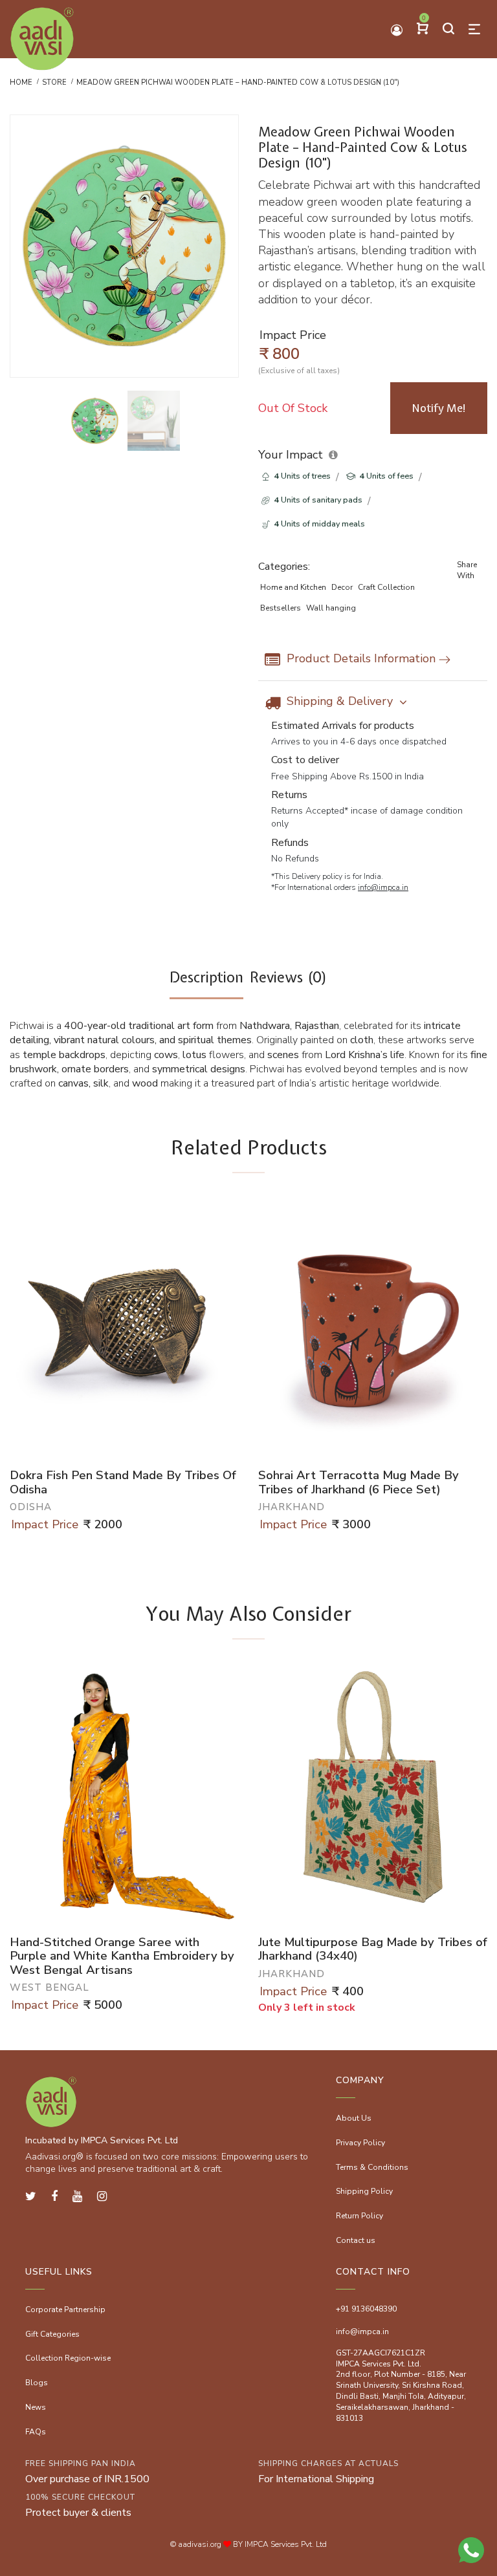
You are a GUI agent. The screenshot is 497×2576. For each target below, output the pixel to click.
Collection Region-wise (68, 2358)
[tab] (206, 983)
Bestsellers (281, 608)
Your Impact (291, 455)
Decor (342, 587)
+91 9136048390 (366, 2309)
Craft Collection (386, 587)
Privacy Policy (360, 2143)
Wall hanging (331, 608)
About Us (354, 2118)
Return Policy (359, 2216)
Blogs (37, 2383)
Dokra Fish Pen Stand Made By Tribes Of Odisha (123, 1483)
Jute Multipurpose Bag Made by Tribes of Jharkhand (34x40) (373, 1950)
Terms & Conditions (372, 2167)
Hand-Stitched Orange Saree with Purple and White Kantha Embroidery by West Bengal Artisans (122, 1957)
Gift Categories (52, 2334)
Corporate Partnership (65, 2310)
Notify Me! (439, 408)
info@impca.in (383, 887)
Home (21, 82)
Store (54, 82)
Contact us (356, 2240)
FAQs (36, 2432)
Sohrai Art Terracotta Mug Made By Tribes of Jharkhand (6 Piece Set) (359, 1483)
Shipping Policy (364, 2191)
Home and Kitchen (293, 587)
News (36, 2407)
